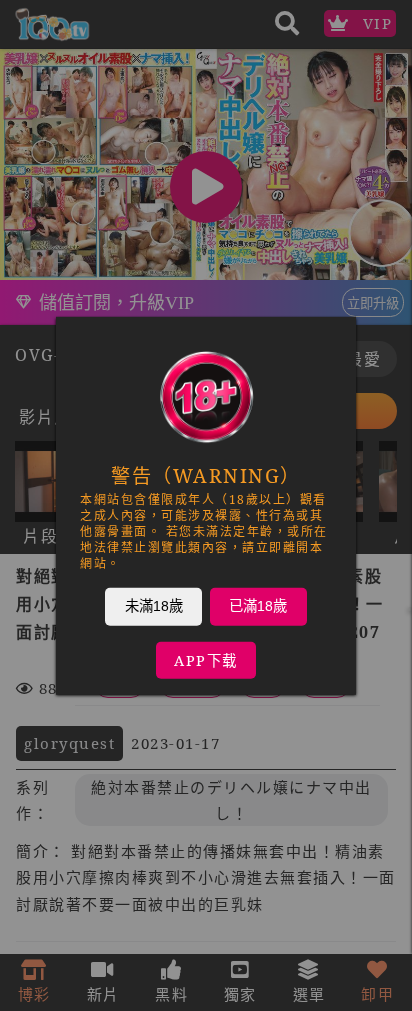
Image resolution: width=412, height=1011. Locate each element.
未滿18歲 (154, 605)
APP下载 (206, 659)
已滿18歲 (258, 605)
